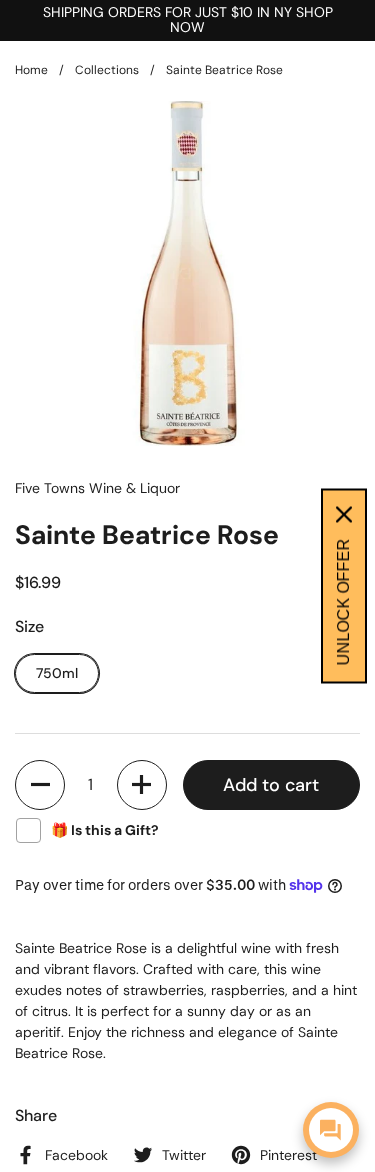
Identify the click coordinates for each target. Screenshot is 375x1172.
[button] (40, 785)
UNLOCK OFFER (343, 602)
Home (31, 70)
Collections (107, 70)
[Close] (344, 515)
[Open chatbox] (331, 1130)
